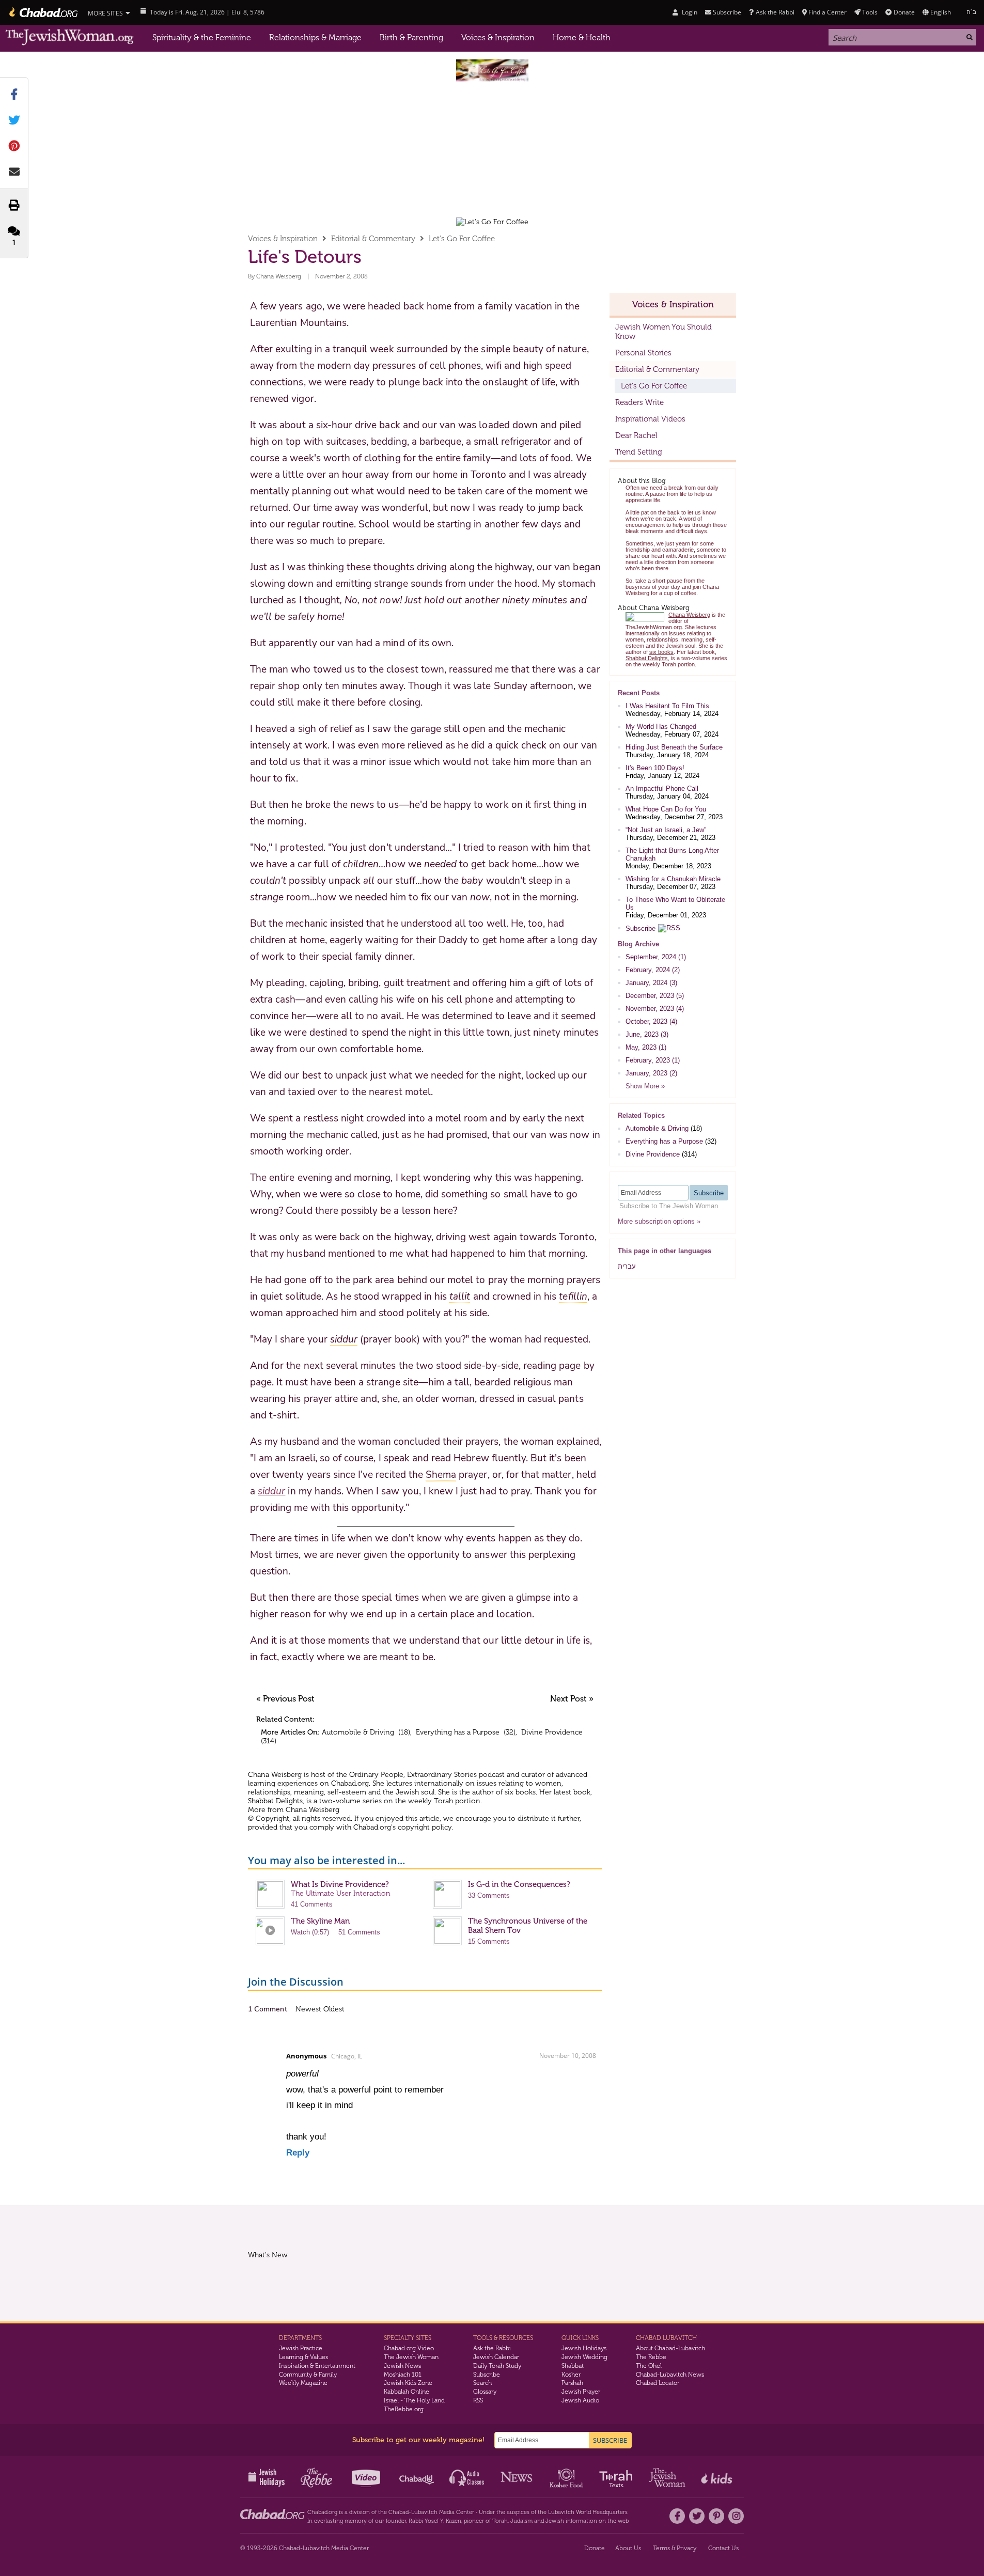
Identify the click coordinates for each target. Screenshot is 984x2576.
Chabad (399, 2512)
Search (482, 2383)
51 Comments (359, 1932)
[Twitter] (697, 2516)
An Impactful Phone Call (662, 789)
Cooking (567, 2477)
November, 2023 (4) (655, 1009)
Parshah (572, 2383)
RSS (478, 2400)
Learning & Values (303, 2357)
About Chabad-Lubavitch (670, 2348)
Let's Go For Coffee (462, 239)
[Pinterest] (716, 2516)
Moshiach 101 (403, 2375)
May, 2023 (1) (646, 1047)
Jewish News (402, 2366)
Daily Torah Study (497, 2366)
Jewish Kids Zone (408, 2383)
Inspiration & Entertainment (317, 2366)
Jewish (555, 2521)
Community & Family (308, 2375)
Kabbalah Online (407, 2392)
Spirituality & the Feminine (202, 37)
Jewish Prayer (581, 2392)
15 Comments (489, 1941)
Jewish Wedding (584, 2357)
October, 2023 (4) (651, 1021)
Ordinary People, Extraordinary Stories (413, 1775)
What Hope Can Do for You (666, 809)
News (517, 2477)
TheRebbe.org (404, 2409)
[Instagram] (736, 2516)
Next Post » (572, 1699)
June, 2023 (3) (647, 1034)
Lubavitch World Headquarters (588, 2512)
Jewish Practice (301, 2348)
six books (520, 1792)
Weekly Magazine (303, 2383)
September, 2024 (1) (656, 957)
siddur (271, 1491)
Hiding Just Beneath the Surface (674, 747)
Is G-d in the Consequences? (519, 1884)
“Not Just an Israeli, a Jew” (666, 830)
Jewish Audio (580, 2400)
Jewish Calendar (496, 2357)
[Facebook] (677, 2516)
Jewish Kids (718, 2477)
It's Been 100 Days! (655, 768)
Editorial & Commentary (373, 239)
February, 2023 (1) (653, 1060)
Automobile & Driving (358, 1732)
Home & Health (582, 37)
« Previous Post (285, 1699)
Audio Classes (467, 2477)
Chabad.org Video (409, 2348)
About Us (628, 2548)
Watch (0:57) (310, 1932)
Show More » (645, 1086)
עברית (627, 1266)
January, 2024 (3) (651, 983)
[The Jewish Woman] (70, 37)
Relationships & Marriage (315, 37)
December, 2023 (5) (655, 996)
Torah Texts (618, 2477)
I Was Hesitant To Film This (667, 706)
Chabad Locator (658, 2383)
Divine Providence (552, 1732)
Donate (904, 12)
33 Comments (489, 1895)
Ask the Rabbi (775, 12)
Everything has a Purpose (458, 1732)
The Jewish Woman (411, 2357)
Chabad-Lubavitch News (670, 2375)
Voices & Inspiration (498, 37)
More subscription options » (659, 1221)
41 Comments (312, 1904)
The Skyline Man (320, 1921)
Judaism (521, 2521)
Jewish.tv (367, 2477)
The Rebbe (651, 2357)
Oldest (334, 2009)
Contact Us (723, 2548)
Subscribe (641, 928)
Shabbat (573, 2366)
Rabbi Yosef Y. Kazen (435, 2521)
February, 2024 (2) (653, 970)
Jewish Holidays (584, 2348)
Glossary (485, 2392)
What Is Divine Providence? (340, 1884)
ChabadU (417, 2477)
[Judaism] (43, 12)
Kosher (571, 2375)
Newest (309, 2009)
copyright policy (425, 1827)
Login (689, 12)
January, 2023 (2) (651, 1073)
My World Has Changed (661, 727)
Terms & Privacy (675, 2548)
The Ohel (649, 2366)
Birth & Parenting (411, 37)
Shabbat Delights (275, 1801)
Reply (298, 2153)
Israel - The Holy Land (414, 2400)
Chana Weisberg (279, 276)
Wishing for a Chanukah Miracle (673, 879)
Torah (500, 2521)
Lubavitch (424, 2512)
